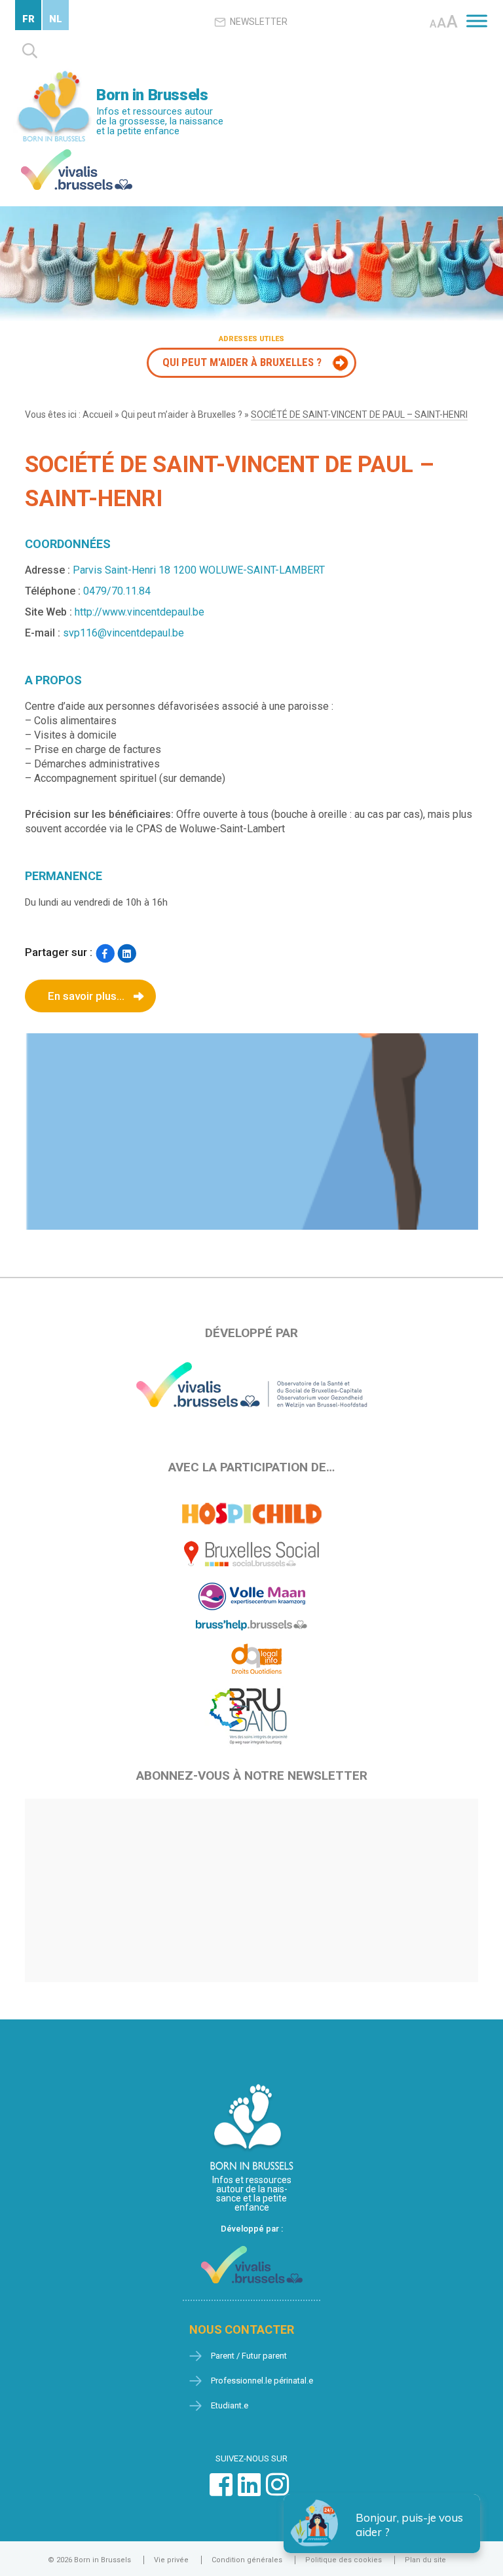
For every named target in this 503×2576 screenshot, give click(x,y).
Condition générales (247, 2560)
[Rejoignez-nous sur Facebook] (221, 2491)
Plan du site (425, 2560)
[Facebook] (104, 954)
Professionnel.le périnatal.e (262, 2381)
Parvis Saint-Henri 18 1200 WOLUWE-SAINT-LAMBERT (199, 570)
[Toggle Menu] (477, 21)
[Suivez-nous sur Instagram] (277, 2491)
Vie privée (171, 2560)
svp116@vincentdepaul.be (123, 633)
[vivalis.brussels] (77, 152)
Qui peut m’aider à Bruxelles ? (182, 414)
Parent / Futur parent (249, 2356)
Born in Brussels (152, 95)
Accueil (98, 414)
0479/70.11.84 (117, 591)
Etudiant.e (230, 2405)
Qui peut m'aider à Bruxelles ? (242, 362)
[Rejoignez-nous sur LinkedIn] (249, 2491)
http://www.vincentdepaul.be (140, 612)
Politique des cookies (344, 2560)
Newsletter (259, 22)
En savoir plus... (86, 996)
